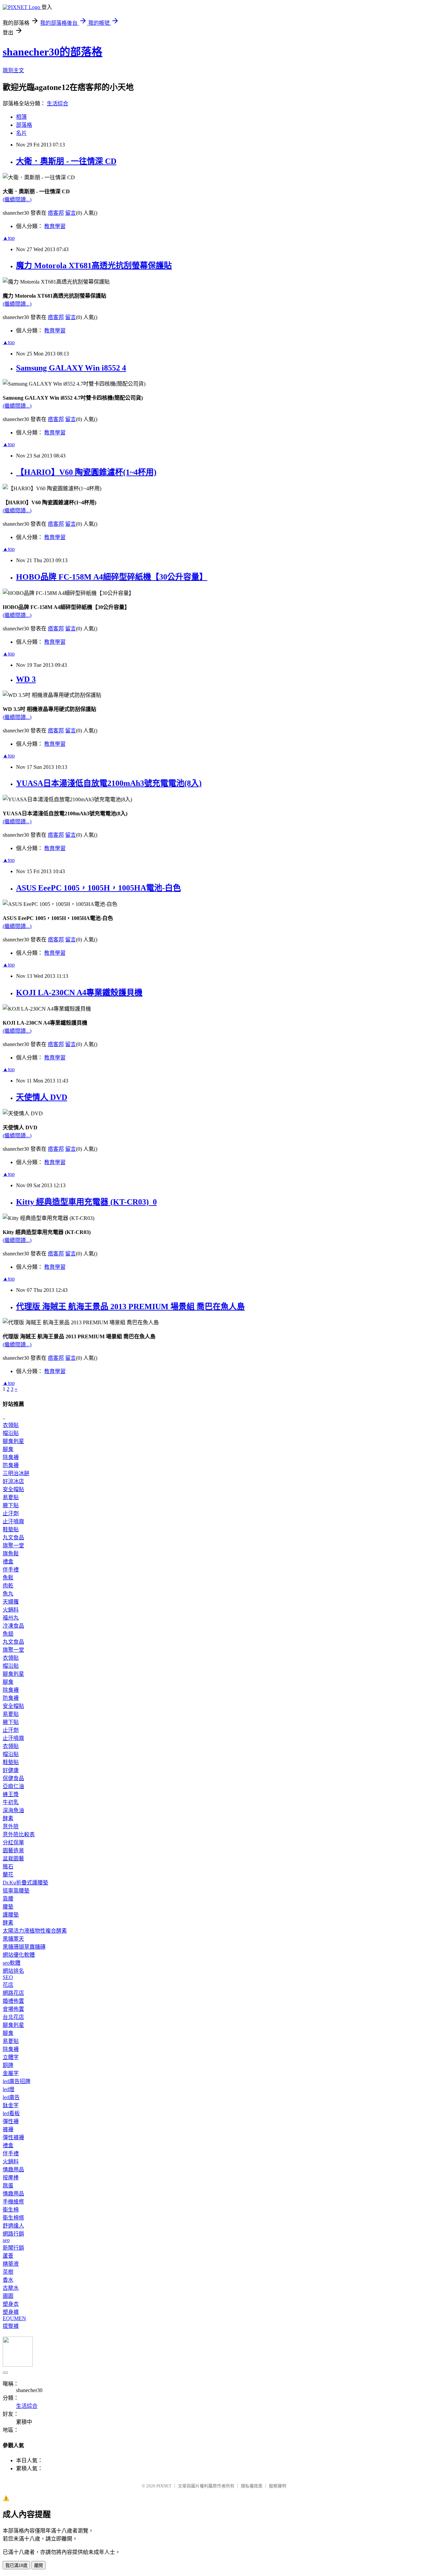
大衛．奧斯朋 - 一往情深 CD (66, 161)
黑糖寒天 (13, 1939)
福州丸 (11, 1618)
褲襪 (8, 2129)
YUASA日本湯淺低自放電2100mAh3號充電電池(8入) (109, 783)
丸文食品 (13, 1537)
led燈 (9, 2089)
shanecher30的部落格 (52, 52)
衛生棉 (11, 2210)
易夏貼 (11, 1497)
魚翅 (8, 1634)
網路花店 (13, 1993)
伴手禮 (11, 1570)
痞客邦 (56, 213)
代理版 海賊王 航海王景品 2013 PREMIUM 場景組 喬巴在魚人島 (130, 1307)
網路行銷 (13, 2234)
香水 (8, 2280)
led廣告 (11, 2097)
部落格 (24, 125)
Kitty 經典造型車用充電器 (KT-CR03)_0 (86, 1202)
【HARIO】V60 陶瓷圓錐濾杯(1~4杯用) (86, 472)
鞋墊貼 (11, 1529)
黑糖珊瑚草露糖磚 (24, 1947)
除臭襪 (11, 1457)
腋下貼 (11, 1505)
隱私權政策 (252, 2486)
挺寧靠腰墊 (16, 1891)
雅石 (8, 1867)
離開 (38, 2565)
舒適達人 (13, 2226)
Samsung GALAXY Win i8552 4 (71, 368)
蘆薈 (8, 2256)
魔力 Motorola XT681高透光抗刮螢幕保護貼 (94, 266)
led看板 (11, 2113)
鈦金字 (11, 2105)
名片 (21, 133)
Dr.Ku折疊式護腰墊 (25, 1883)
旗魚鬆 (11, 1554)
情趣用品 (13, 2170)
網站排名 (13, 1971)
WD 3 (26, 679)
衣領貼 (11, 1425)
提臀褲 (11, 2326)
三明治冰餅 (16, 1473)
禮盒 (8, 1562)
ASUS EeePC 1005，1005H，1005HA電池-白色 (98, 888)
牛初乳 (11, 1802)
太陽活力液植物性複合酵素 (35, 1931)
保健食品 (13, 1778)
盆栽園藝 (13, 1859)
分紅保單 (13, 1842)
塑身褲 (11, 2312)
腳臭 (8, 1449)
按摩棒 (11, 2178)
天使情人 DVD (42, 1097)
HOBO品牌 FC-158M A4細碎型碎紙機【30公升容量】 (112, 577)
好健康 (11, 1770)
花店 (8, 1985)
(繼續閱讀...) (17, 199)
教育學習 (55, 226)
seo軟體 (12, 1963)
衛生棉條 (13, 2218)
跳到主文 (13, 70)
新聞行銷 (13, 2248)
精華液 (11, 2264)
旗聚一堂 (13, 1545)
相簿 (21, 117)
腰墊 (8, 1907)
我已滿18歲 (16, 2565)
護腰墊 (11, 1915)
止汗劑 (11, 1513)
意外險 (11, 1826)
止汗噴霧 (13, 1521)
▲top (9, 238)
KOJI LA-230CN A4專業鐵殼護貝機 (79, 993)
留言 (71, 213)
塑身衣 (11, 2304)
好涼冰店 (13, 1481)
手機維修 (13, 2202)
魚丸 (8, 1594)
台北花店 (13, 2017)
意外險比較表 (19, 1834)
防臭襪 (11, 1465)
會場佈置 (13, 2009)
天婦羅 (11, 1602)
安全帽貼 (13, 1489)
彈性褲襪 (13, 2137)
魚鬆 (8, 1578)
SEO (8, 1977)
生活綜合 (58, 104)
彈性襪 (11, 2121)
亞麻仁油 (13, 1786)
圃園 (8, 2296)
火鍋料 (11, 1610)
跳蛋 (8, 2186)
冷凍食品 (13, 1626)
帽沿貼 (11, 1433)
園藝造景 (13, 1850)
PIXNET (164, 2486)
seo (6, 2240)
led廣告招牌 (17, 2081)
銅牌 (8, 2065)
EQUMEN (14, 2318)
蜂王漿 (11, 1794)
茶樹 (8, 2272)
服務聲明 (278, 2486)
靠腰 (8, 1899)
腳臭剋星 (13, 1441)
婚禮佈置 (13, 2001)
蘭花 (8, 1875)
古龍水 (11, 2288)
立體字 (11, 2057)
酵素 (8, 1818)
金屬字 (11, 2073)
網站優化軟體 (19, 1955)
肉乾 (8, 1586)
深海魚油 (13, 1810)
